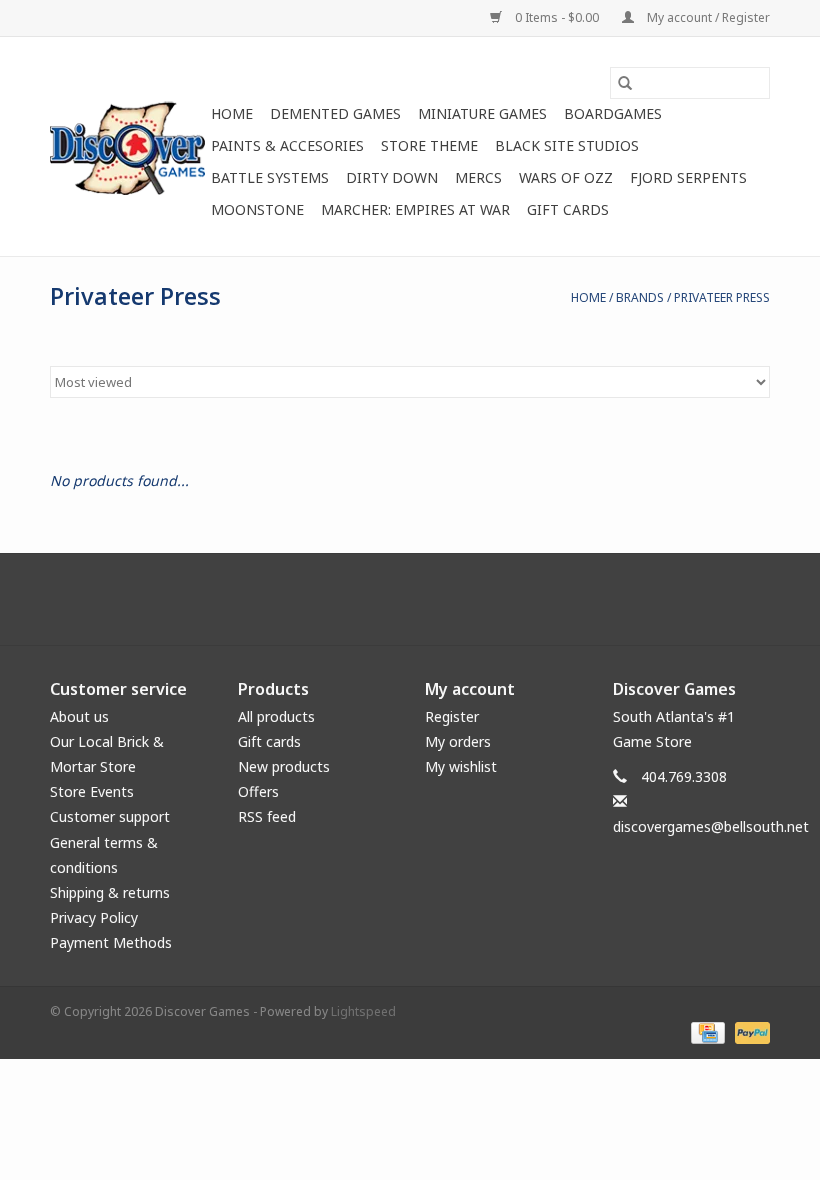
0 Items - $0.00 (557, 17)
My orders (458, 741)
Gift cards (568, 209)
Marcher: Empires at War (415, 209)
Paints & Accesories (287, 145)
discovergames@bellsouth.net (711, 826)
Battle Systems (270, 177)
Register (452, 716)
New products (284, 766)
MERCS (478, 177)
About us (79, 716)
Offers (258, 791)
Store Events (92, 791)
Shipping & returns (110, 892)
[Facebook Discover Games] (410, 599)
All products (276, 716)
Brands (640, 297)
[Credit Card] (706, 1031)
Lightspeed (363, 1011)
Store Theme (429, 145)
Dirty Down (392, 177)
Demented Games (335, 113)
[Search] (625, 83)
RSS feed (267, 816)
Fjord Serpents (688, 177)
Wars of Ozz (566, 177)
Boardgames (613, 113)
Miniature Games (482, 113)
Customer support (110, 816)
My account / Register (707, 17)
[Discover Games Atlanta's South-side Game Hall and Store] (127, 146)
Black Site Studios (567, 145)
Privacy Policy (94, 917)
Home (232, 113)
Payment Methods (111, 942)
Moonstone (257, 209)
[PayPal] (749, 1031)
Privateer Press (722, 297)
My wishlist (461, 766)
